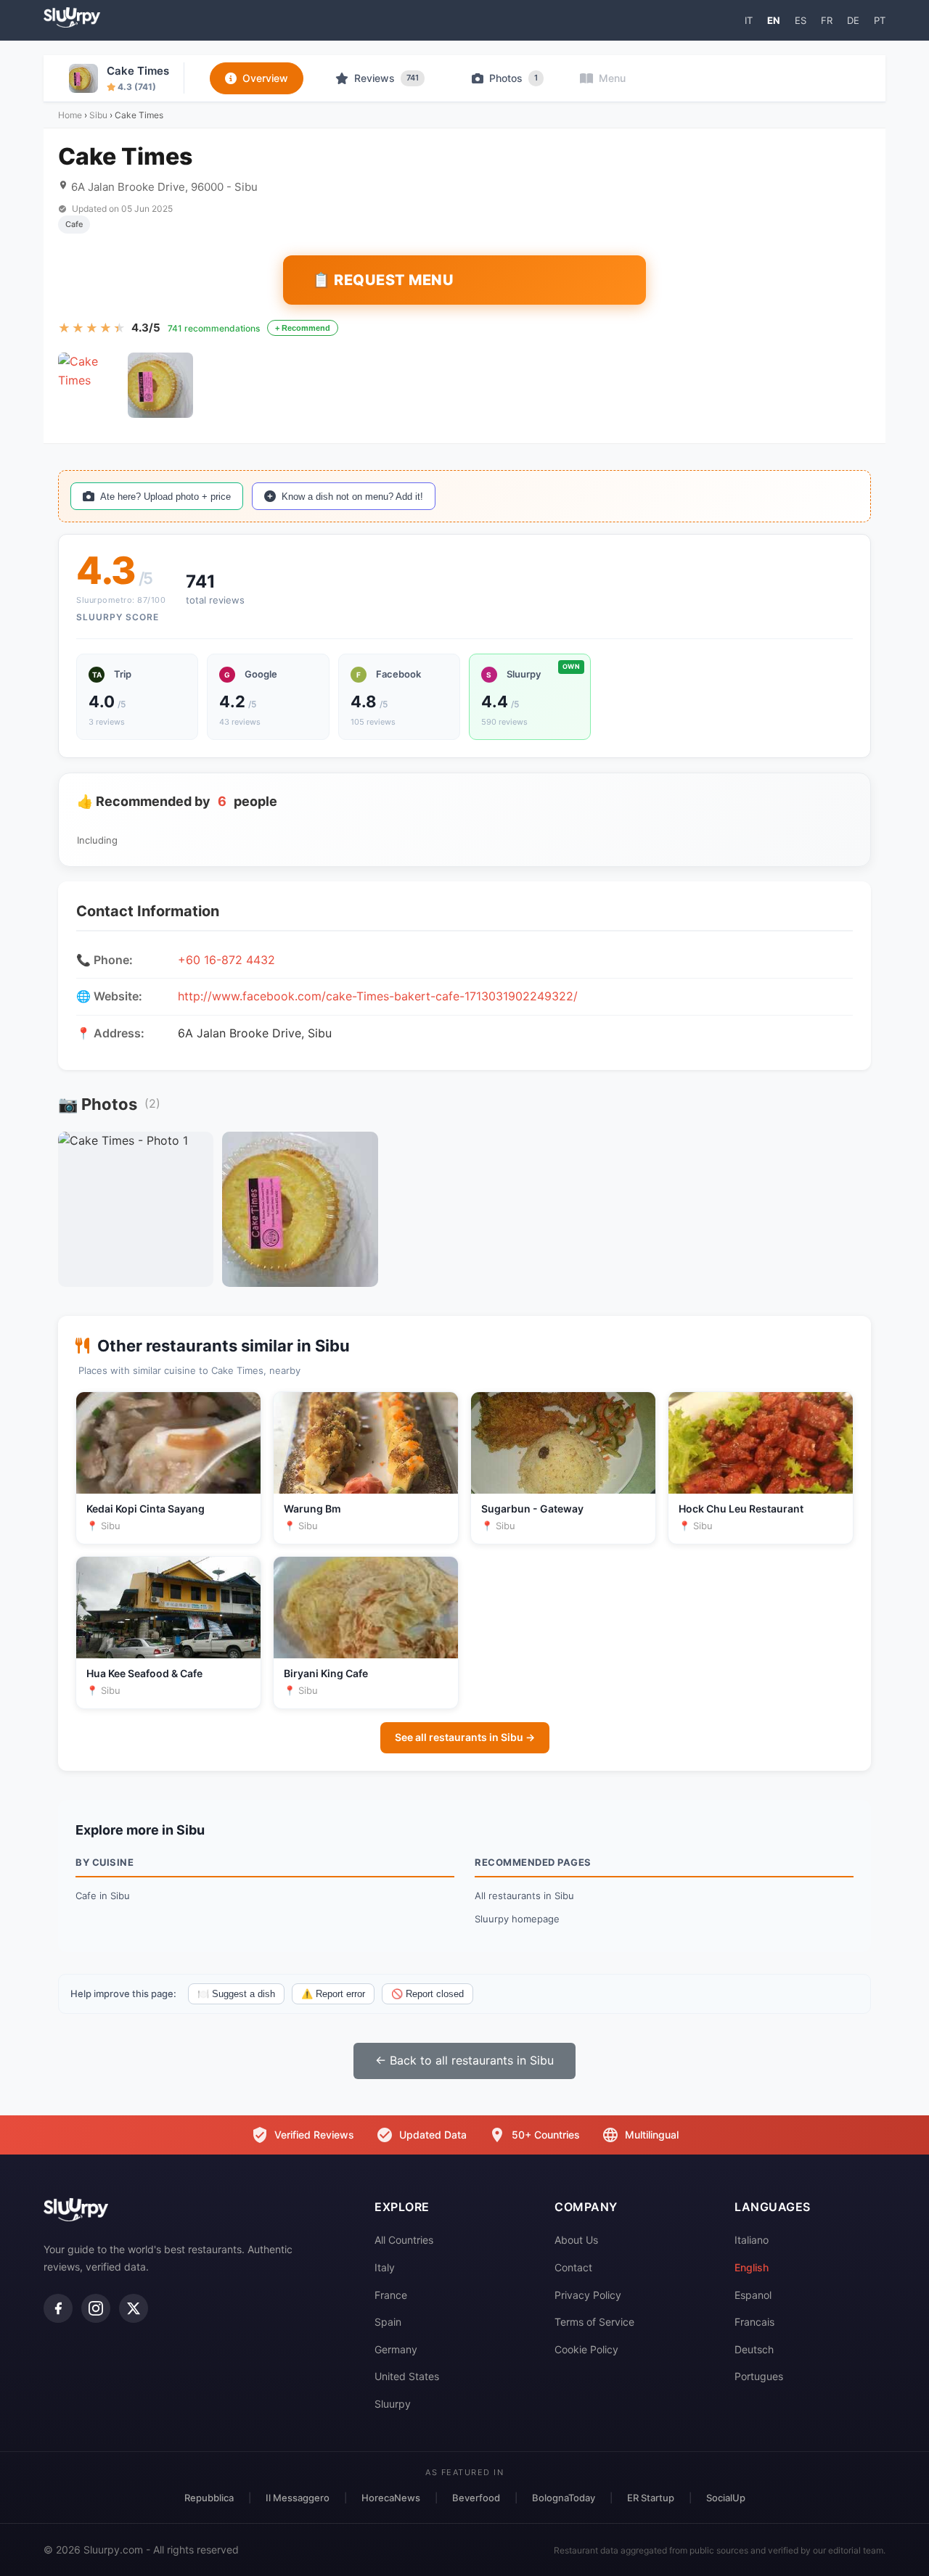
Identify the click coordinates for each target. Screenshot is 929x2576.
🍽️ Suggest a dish (236, 1994)
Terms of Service (594, 2322)
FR (827, 20)
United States (407, 2376)
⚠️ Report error (333, 1994)
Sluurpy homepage (517, 1919)
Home (70, 115)
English (752, 2267)
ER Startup (651, 2498)
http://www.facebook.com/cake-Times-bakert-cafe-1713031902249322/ (378, 996)
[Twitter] (134, 2308)
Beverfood (476, 2498)
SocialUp (726, 2498)
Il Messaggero (298, 2498)
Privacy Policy (588, 2295)
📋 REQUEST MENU (383, 280)
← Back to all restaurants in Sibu (464, 2060)
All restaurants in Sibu (524, 1896)
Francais (754, 2322)
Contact (573, 2267)
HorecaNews (391, 2498)
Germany (396, 2349)
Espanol (753, 2295)
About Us (576, 2240)
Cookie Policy (586, 2349)
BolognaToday (564, 2498)
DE (853, 20)
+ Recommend (303, 328)
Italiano (752, 2240)
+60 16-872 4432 (226, 960)
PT (880, 20)
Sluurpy (393, 2404)
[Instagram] (96, 2308)
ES (801, 20)
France (391, 2295)
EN (774, 20)
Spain (388, 2322)
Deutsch (754, 2349)
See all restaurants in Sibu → (465, 1737)
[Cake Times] (91, 385)
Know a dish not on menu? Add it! (352, 497)
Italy (385, 2267)
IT (749, 20)
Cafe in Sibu (103, 1896)
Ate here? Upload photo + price (165, 497)
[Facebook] (58, 2308)
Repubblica (209, 2498)
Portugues (759, 2376)
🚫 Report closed (427, 1994)
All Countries (404, 2240)
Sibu (98, 115)
